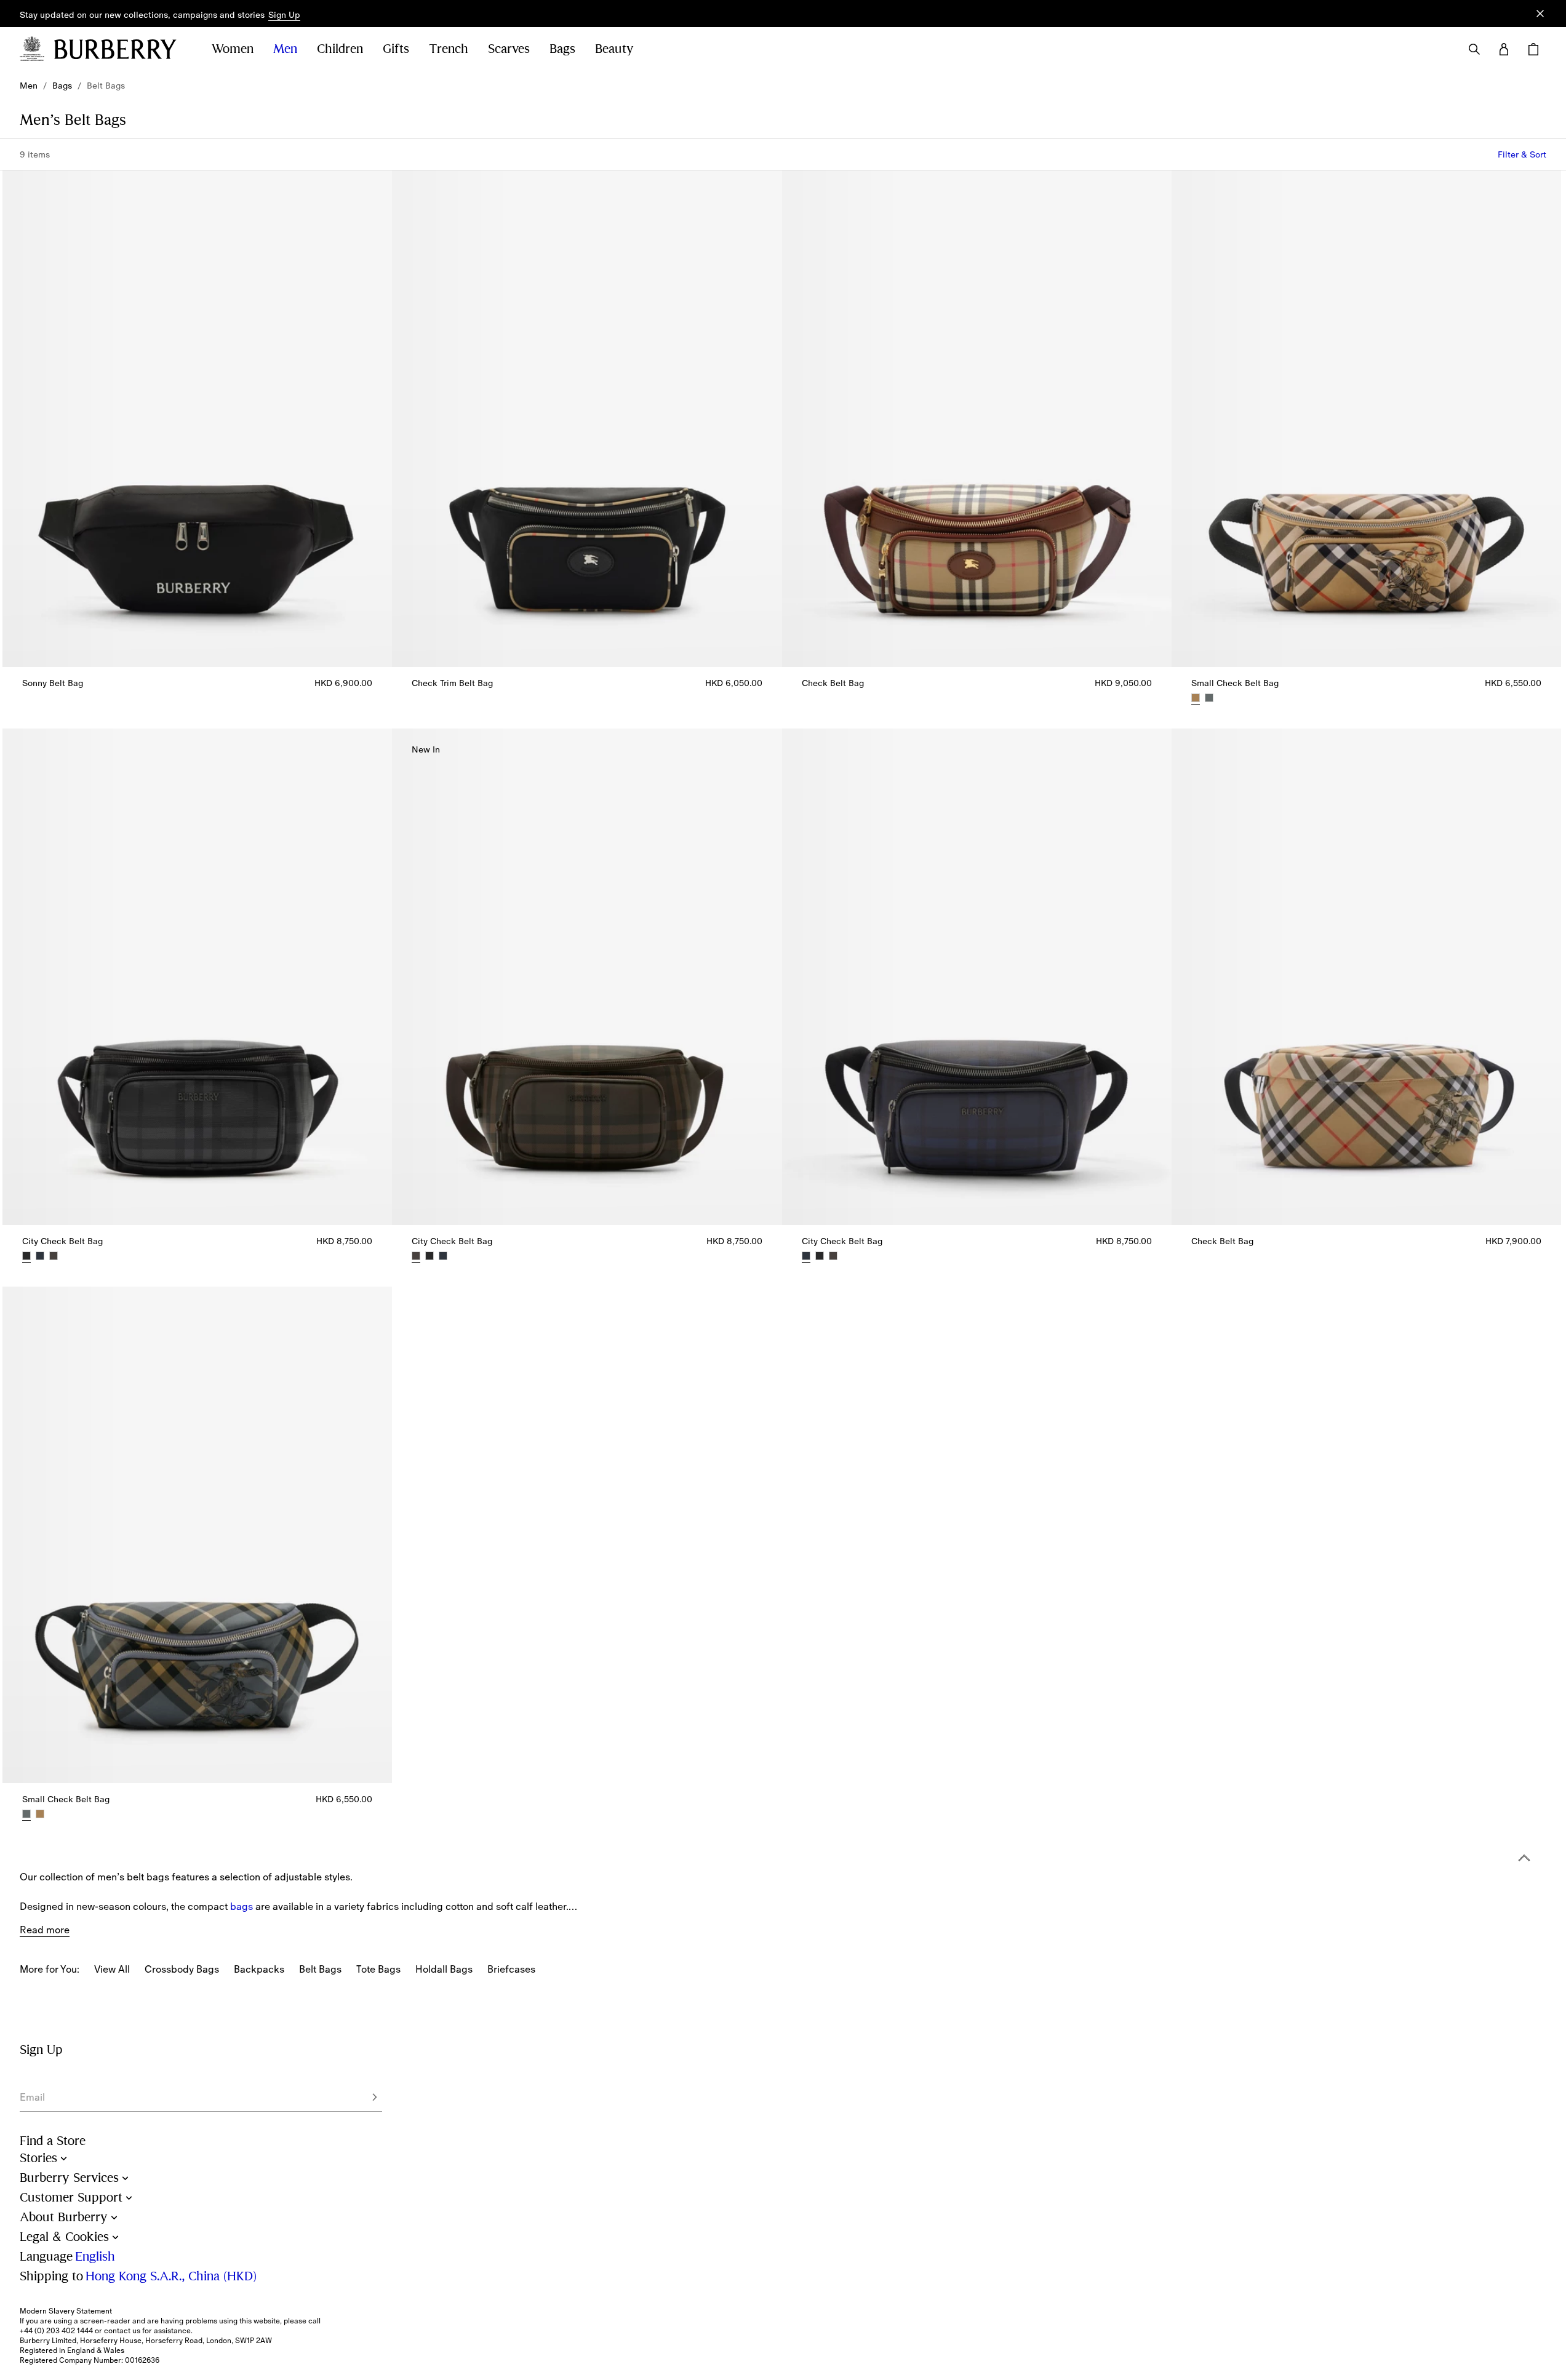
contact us (122, 2331)
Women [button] (233, 49)
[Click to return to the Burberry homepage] (121, 49)
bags (242, 1906)
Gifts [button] (396, 49)
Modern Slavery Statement (66, 2311)
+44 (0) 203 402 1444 (56, 2331)
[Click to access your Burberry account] (1504, 49)
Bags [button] (562, 49)
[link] (29, 86)
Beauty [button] (614, 49)
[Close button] (1540, 14)
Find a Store (53, 2141)
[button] (284, 15)
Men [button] (285, 49)
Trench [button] (449, 49)
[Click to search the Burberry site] (1474, 49)
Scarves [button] (509, 49)
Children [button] (340, 49)
